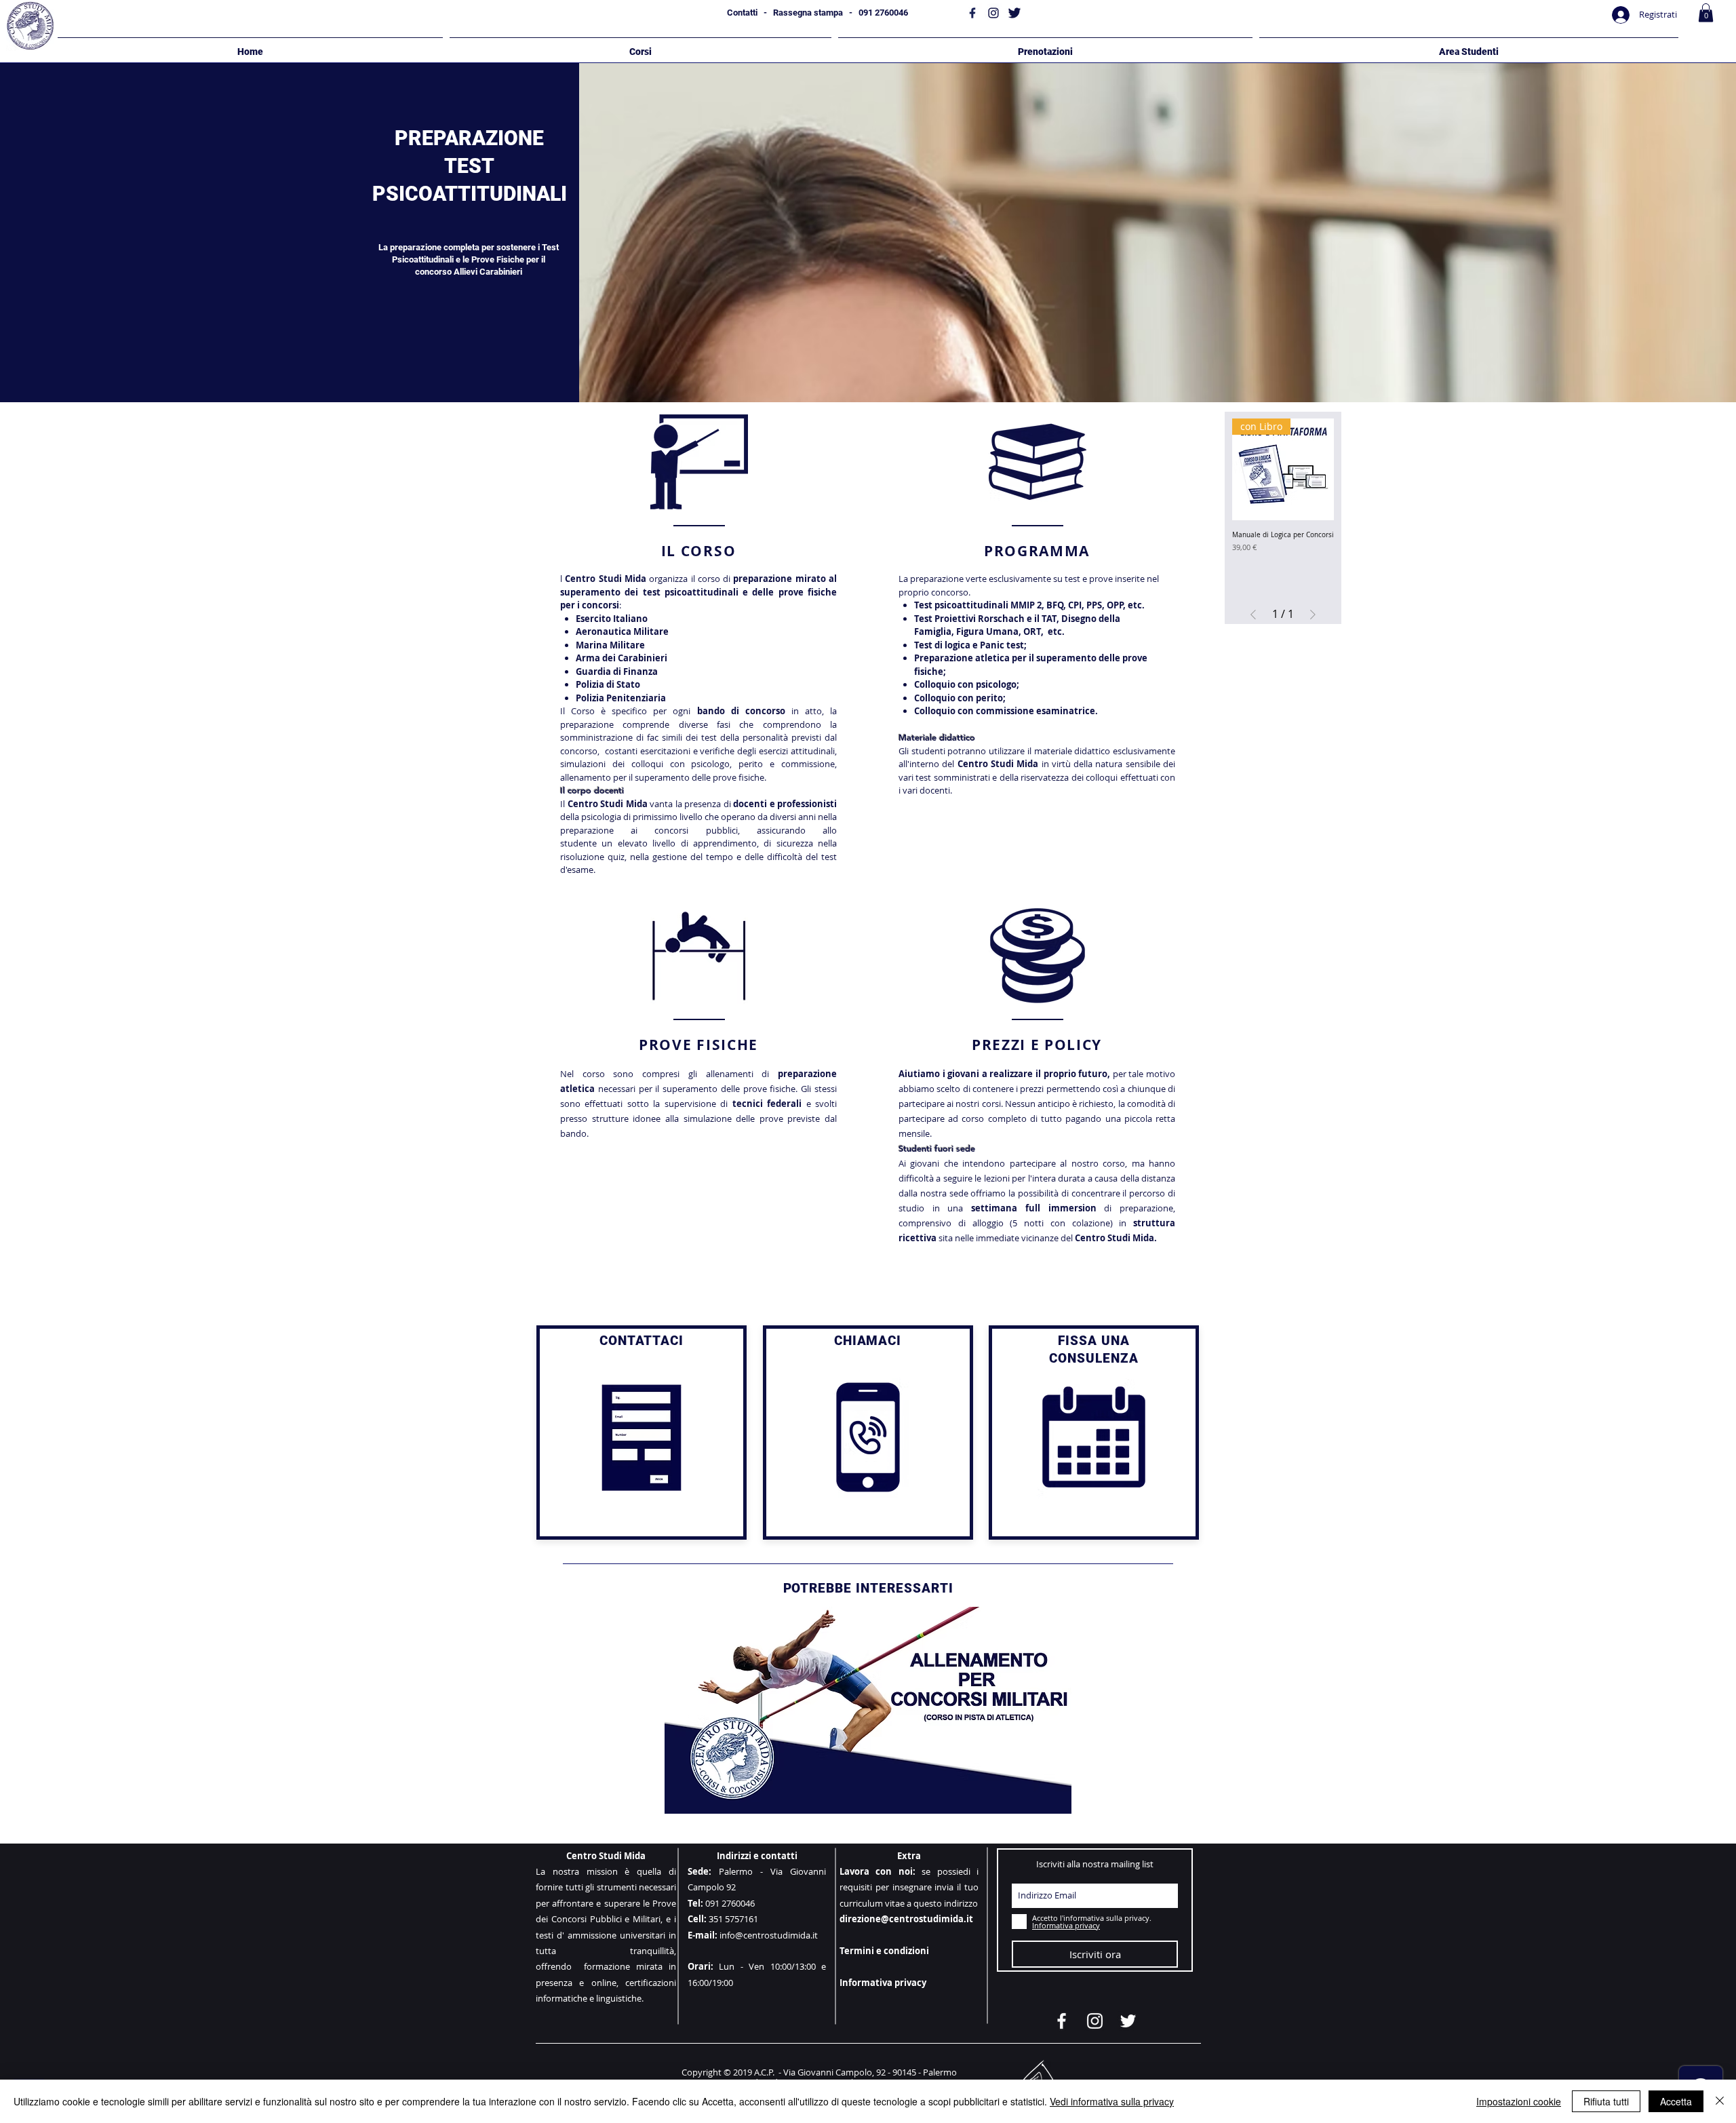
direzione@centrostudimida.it (906, 1919)
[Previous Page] (1253, 615)
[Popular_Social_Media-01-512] (972, 13)
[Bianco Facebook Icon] (1062, 2021)
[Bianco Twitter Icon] (1128, 2021)
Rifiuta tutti (1606, 2101)
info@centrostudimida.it (769, 1935)
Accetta (1676, 2101)
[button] (1706, 13)
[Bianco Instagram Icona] (1095, 2021)
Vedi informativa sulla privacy (1112, 2101)
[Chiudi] (1720, 2101)
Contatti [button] (742, 13)
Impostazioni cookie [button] (1519, 2101)
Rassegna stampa (808, 13)
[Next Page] (1313, 615)
